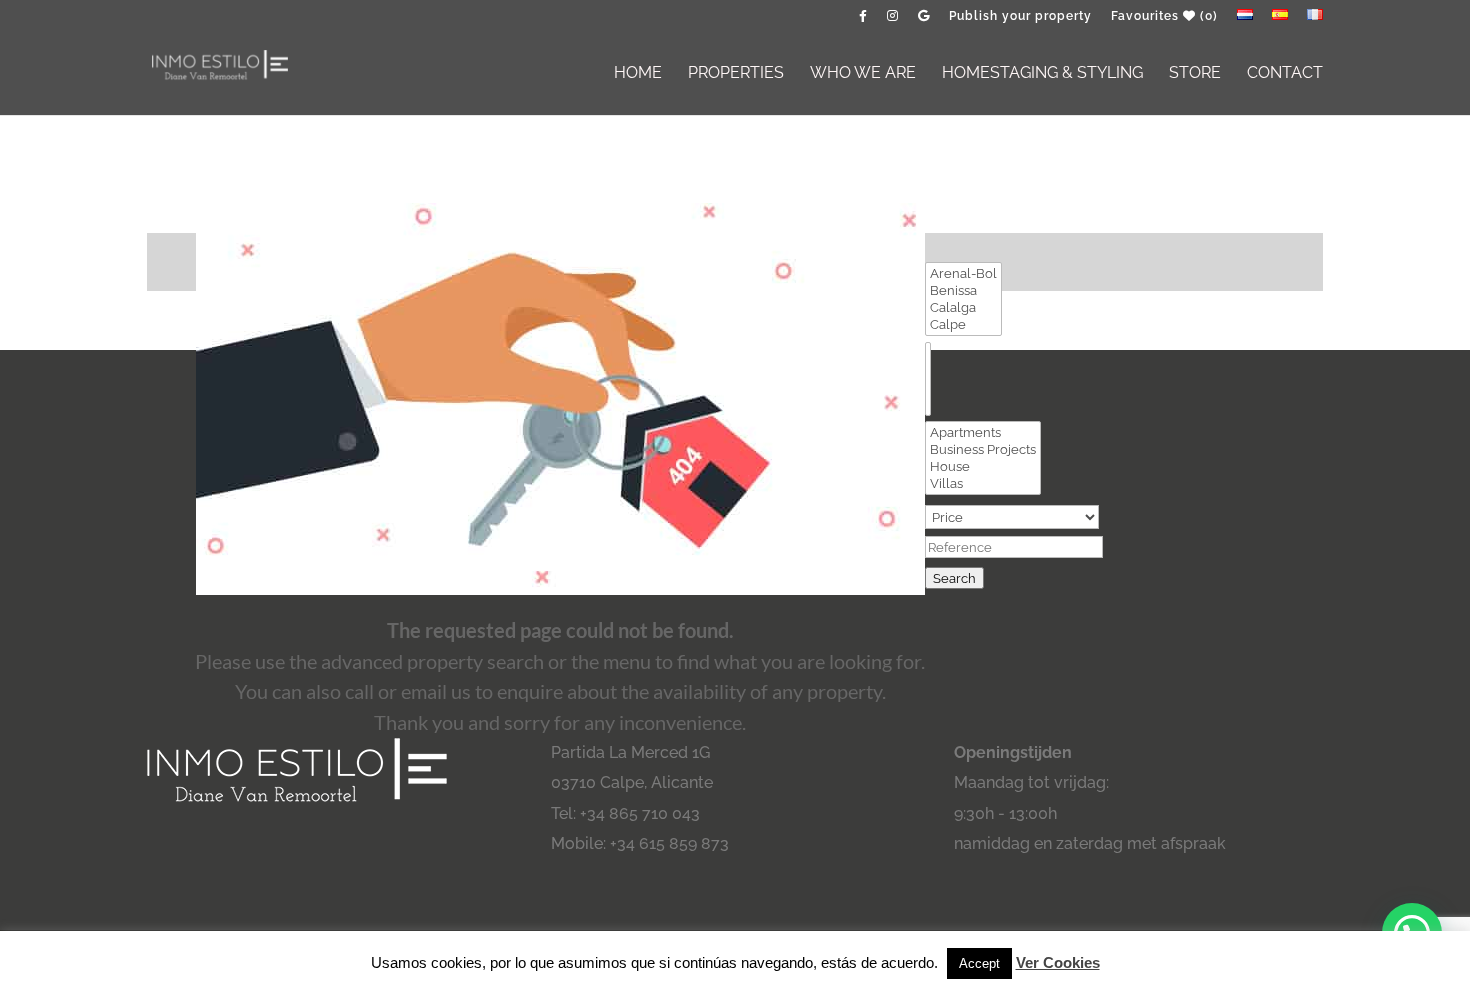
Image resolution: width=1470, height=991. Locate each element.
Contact (1285, 74)
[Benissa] (963, 290)
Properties (736, 74)
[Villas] (983, 483)
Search (954, 578)
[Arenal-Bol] (963, 273)
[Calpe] (963, 324)
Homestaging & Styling (1042, 74)
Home (638, 74)
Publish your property (1020, 16)
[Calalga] (963, 307)
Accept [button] (979, 963)
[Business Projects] (983, 449)
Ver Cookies (1058, 962)
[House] (983, 466)
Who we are (863, 74)
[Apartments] (983, 432)
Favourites (1164, 16)
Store (1195, 74)
